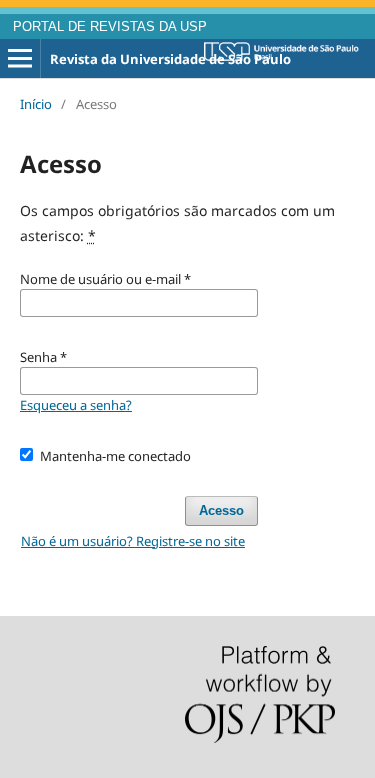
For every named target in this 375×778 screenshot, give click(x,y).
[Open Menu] (20, 59)
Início (36, 104)
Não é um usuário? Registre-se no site (133, 541)
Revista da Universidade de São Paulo (170, 59)
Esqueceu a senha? (76, 405)
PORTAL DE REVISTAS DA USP (110, 27)
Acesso (221, 510)
